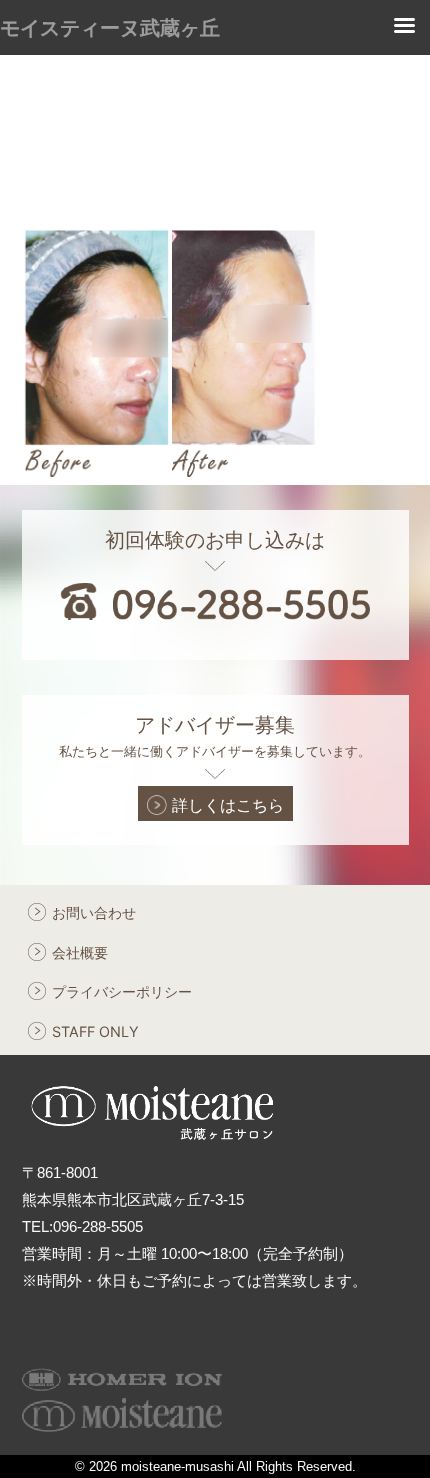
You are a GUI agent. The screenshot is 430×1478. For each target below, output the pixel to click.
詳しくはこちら (228, 805)
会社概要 (80, 952)
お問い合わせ (94, 912)
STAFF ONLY (95, 1031)
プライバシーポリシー (122, 991)
